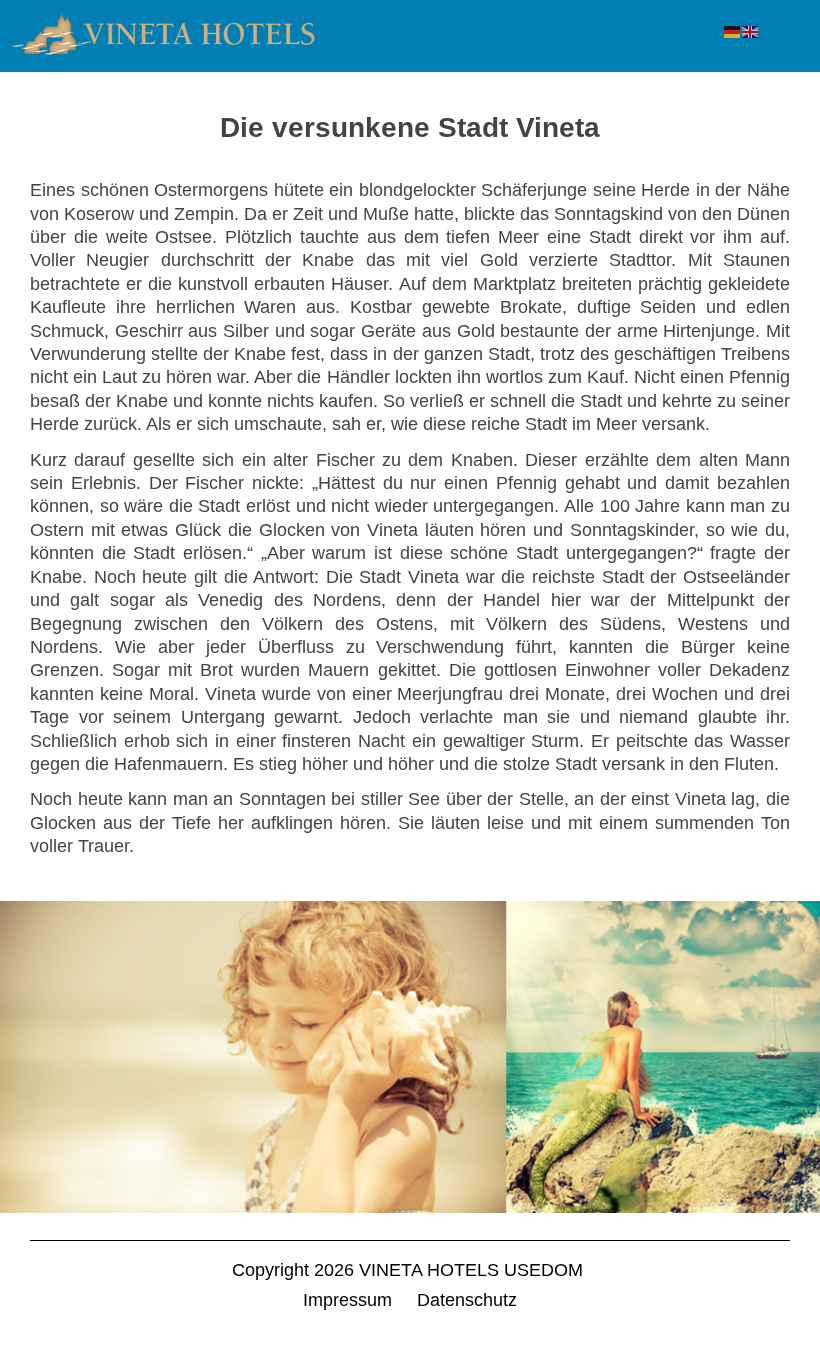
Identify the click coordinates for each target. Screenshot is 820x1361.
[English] (751, 31)
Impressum (347, 1300)
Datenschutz (467, 1300)
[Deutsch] (733, 31)
